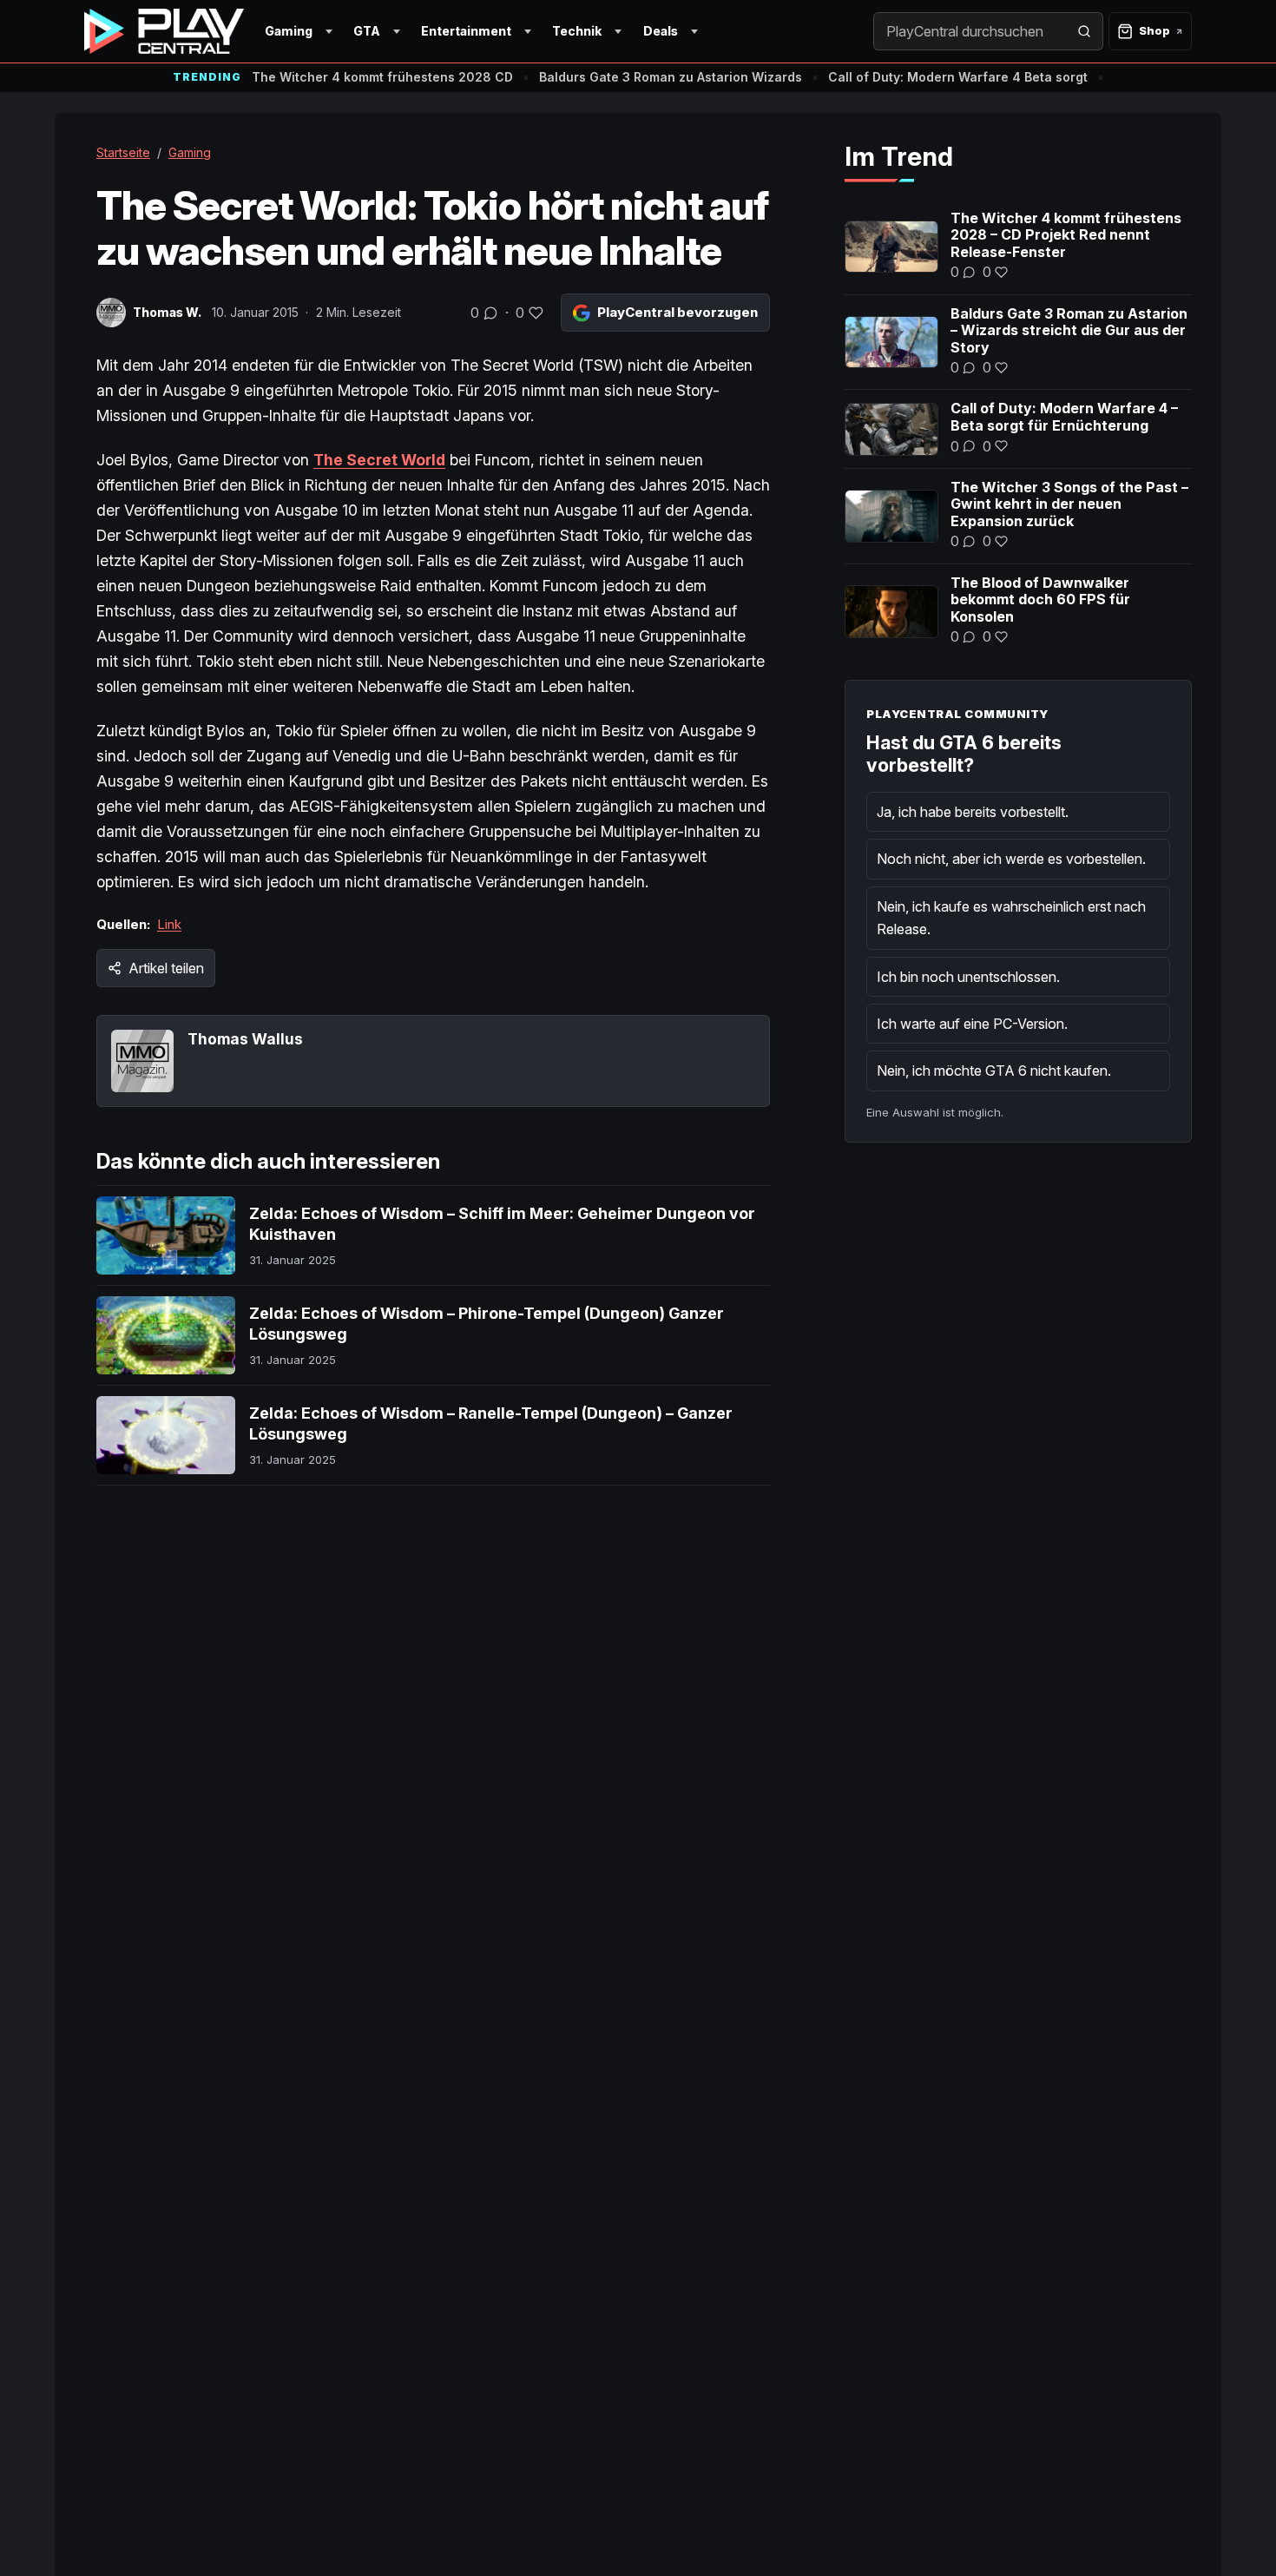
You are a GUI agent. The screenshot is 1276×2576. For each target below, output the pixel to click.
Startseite (123, 152)
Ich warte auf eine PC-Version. (972, 1024)
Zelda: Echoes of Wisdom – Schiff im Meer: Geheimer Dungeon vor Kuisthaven (502, 1224)
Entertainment (466, 31)
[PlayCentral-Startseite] (164, 31)
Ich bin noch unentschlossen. (968, 977)
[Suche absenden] (1084, 31)
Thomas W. (167, 312)
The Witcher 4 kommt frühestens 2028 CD (382, 77)
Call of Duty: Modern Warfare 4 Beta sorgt (958, 77)
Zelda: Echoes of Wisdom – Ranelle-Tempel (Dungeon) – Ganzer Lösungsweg (491, 1423)
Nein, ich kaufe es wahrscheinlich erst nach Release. (1011, 918)
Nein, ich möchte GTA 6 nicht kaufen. (994, 1071)
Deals (661, 31)
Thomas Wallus (245, 1039)
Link (169, 924)
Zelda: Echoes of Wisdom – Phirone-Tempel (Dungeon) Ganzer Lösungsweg (487, 1324)
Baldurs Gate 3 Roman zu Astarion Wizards (671, 77)
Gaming (289, 31)
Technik (577, 31)
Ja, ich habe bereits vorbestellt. (973, 812)
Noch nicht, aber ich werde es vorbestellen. (1011, 859)
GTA (367, 31)
